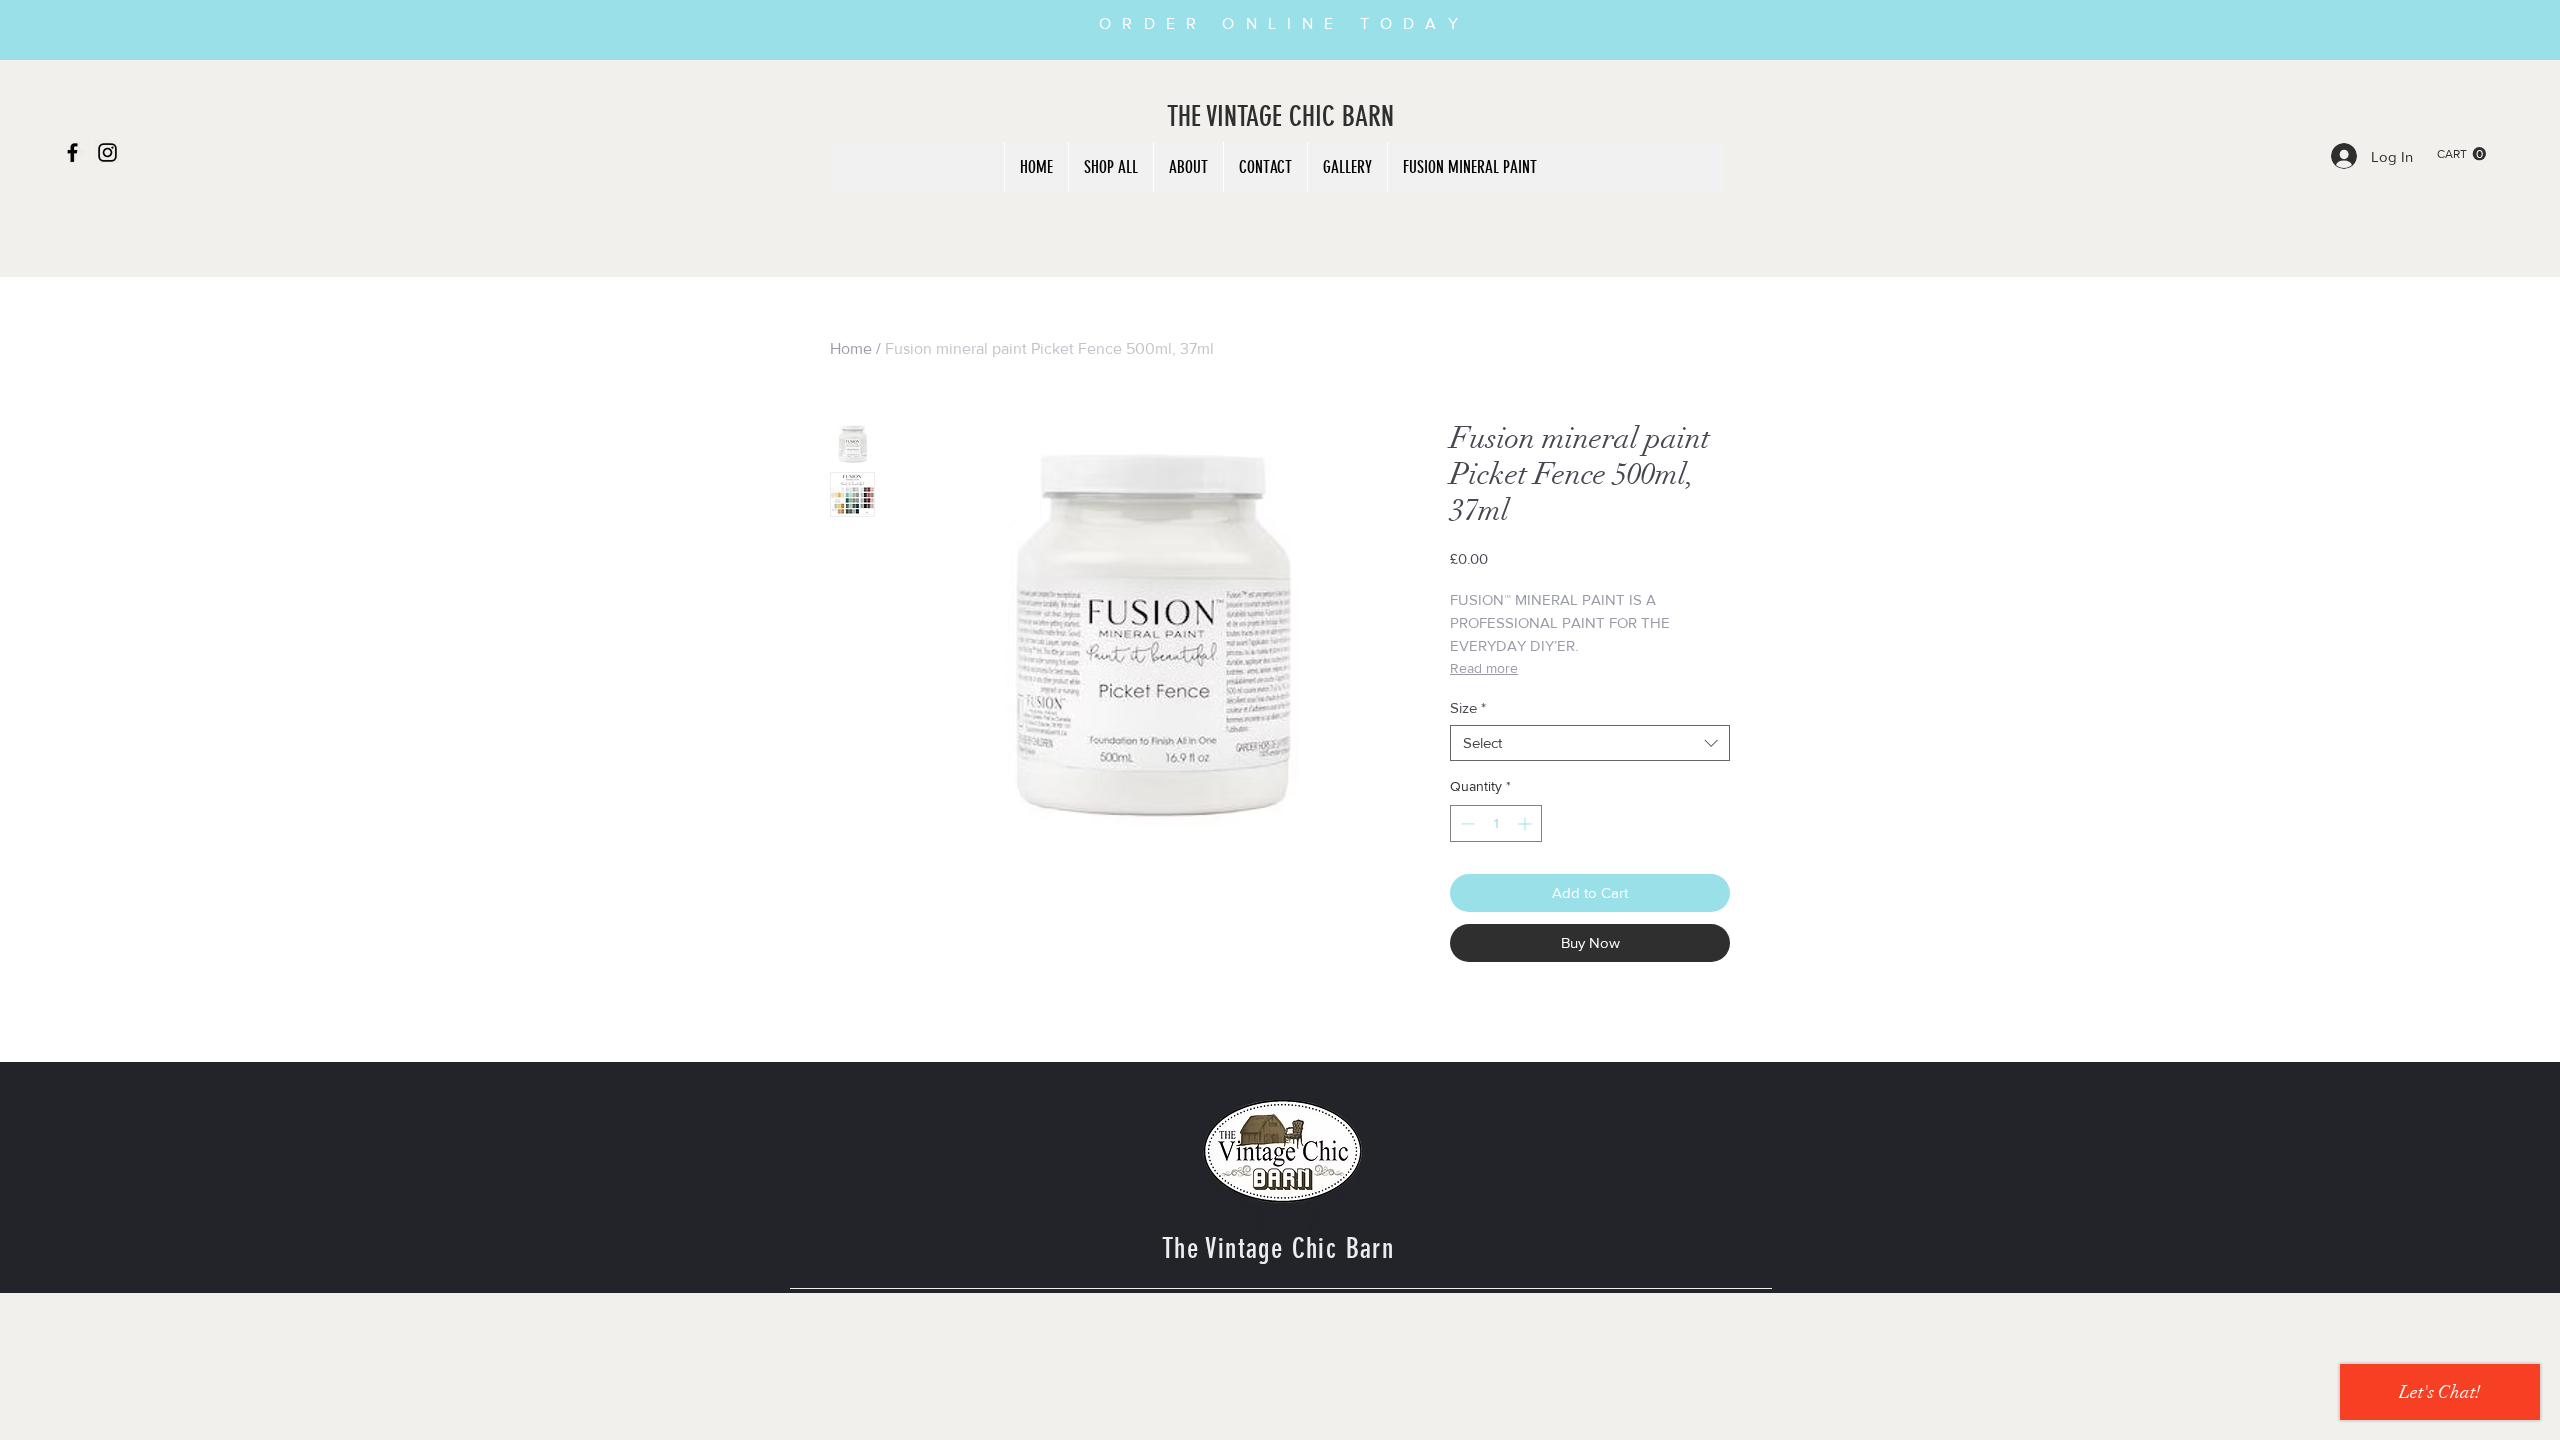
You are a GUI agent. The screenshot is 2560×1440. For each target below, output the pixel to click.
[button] (2461, 154)
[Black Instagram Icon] (107, 152)
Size (1468, 707)
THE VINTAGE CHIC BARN (1280, 116)
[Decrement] (1465, 823)
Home (851, 348)
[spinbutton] (1496, 823)
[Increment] (1526, 823)
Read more (1484, 668)
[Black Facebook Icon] (72, 152)
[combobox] (1590, 743)
